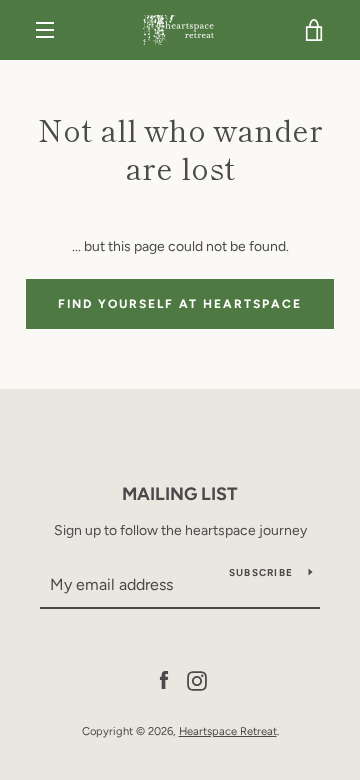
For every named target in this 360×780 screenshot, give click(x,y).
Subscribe (261, 572)
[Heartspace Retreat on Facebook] (164, 679)
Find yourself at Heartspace (180, 304)
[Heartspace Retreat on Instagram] (197, 679)
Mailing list (180, 494)
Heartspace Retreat (228, 731)
